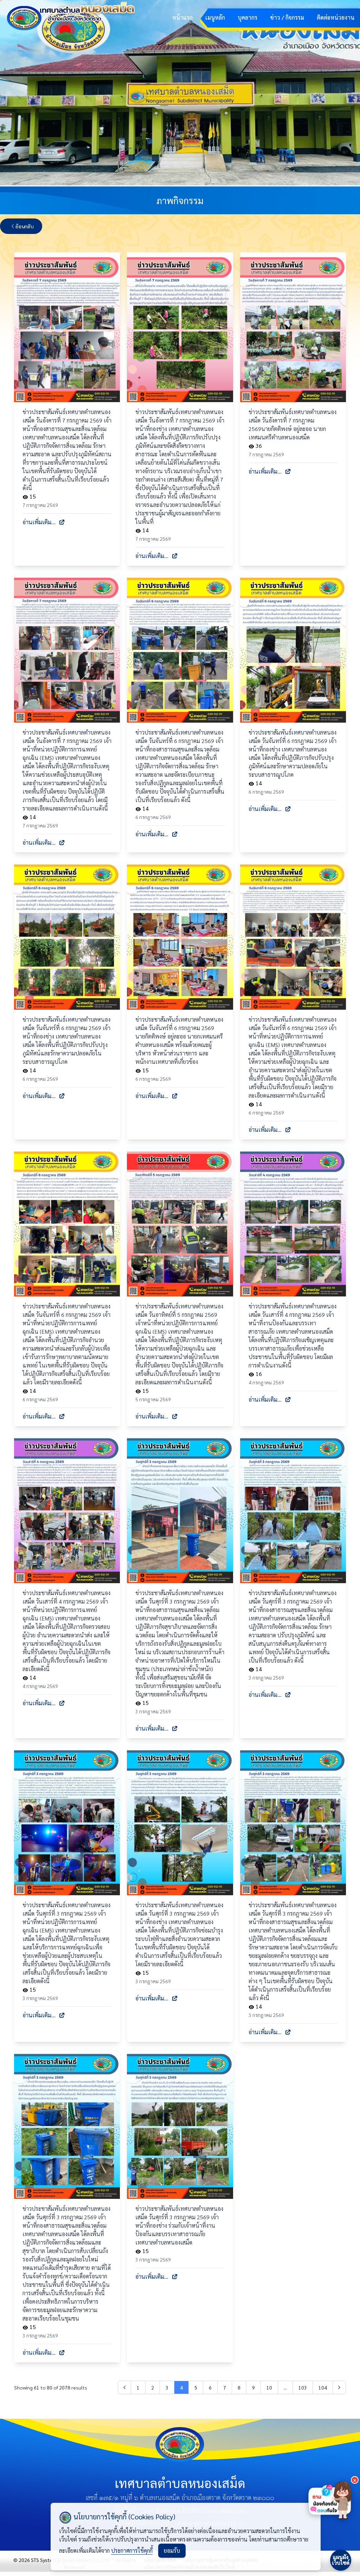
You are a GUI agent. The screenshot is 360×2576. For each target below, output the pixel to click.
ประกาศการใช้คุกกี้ (132, 2550)
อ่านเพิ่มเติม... (39, 522)
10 (269, 2387)
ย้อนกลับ (25, 226)
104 (323, 2387)
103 (303, 2387)
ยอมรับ (172, 2550)
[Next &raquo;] (339, 2387)
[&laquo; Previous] (124, 2387)
